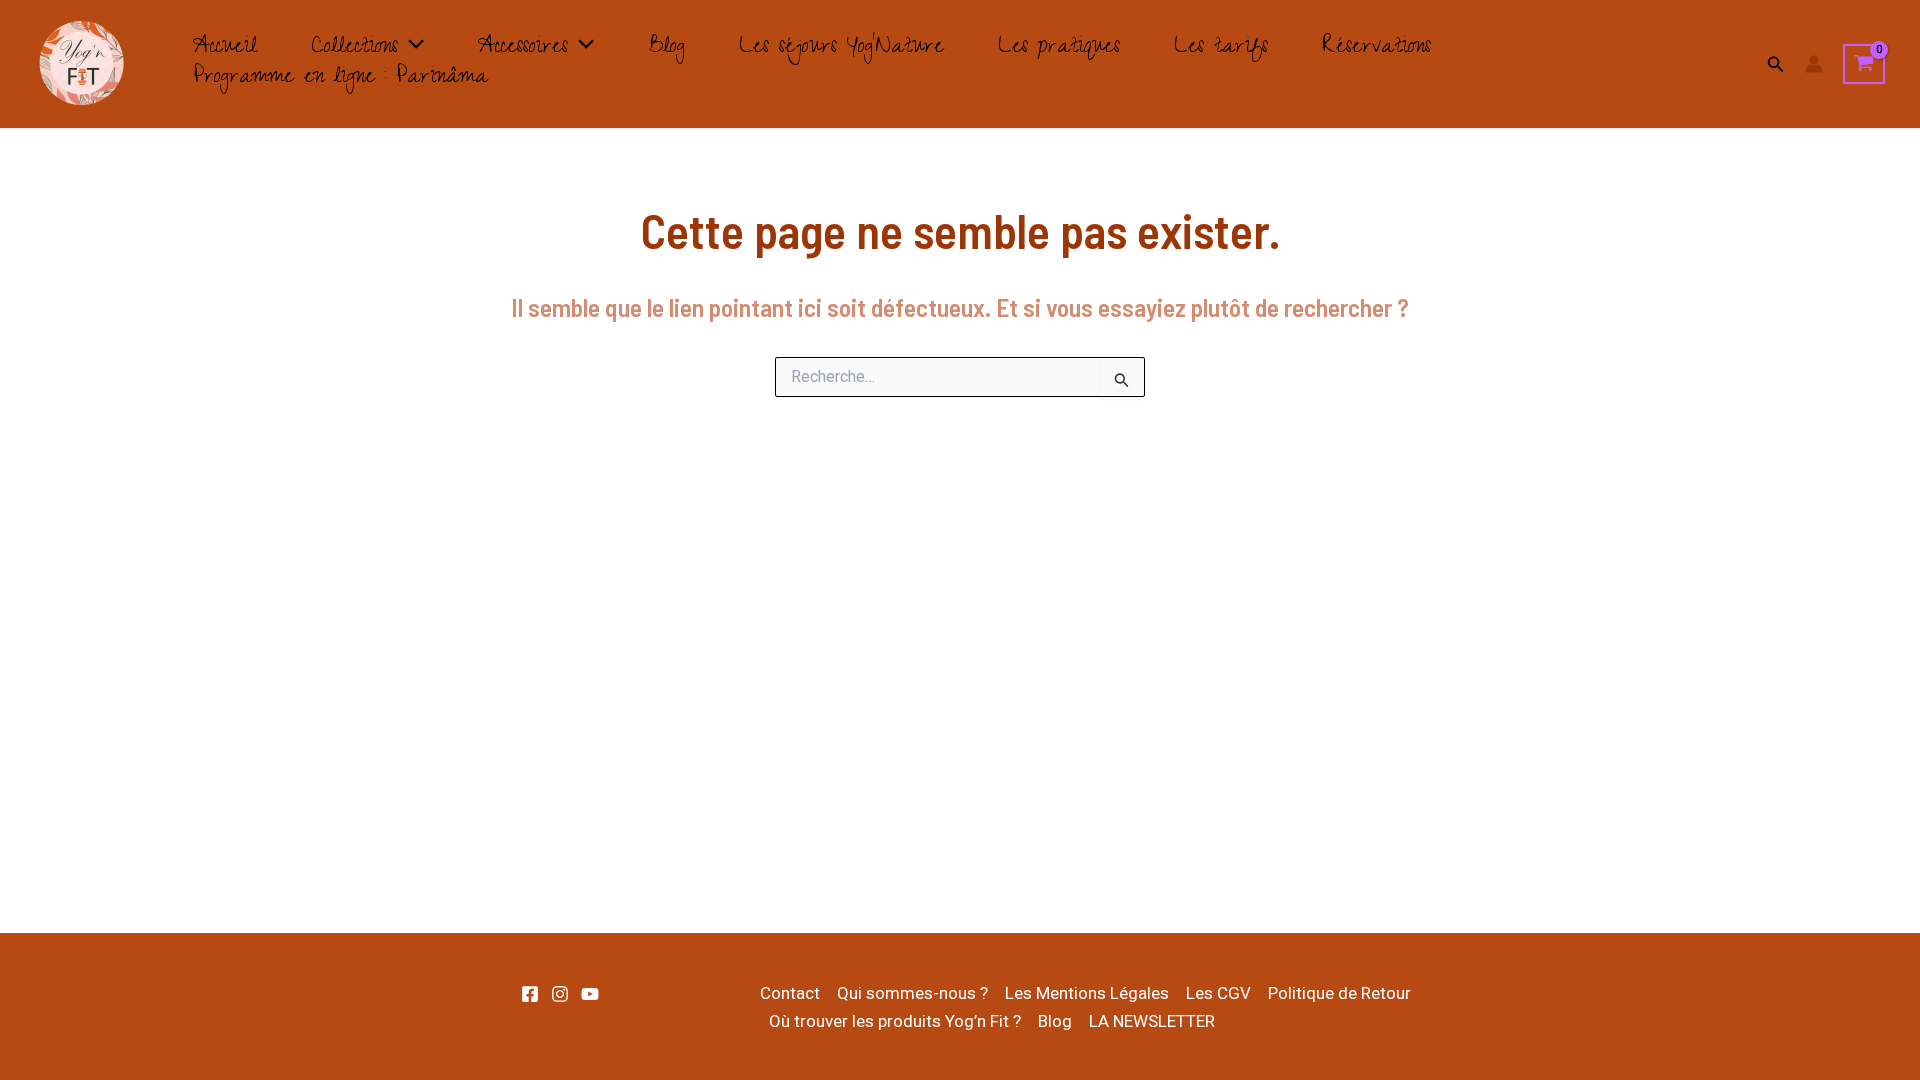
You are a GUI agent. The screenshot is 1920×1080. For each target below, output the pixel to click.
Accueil (225, 49)
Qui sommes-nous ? (912, 993)
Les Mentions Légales (1087, 993)
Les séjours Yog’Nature (841, 49)
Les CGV (1218, 993)
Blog (666, 49)
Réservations (1376, 49)
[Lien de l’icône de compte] (1814, 64)
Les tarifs (1221, 49)
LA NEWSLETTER (1152, 1021)
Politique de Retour (1339, 993)
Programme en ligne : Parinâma (340, 79)
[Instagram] (560, 994)
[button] (411, 49)
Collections (354, 49)
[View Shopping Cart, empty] (1864, 64)
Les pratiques (1059, 49)
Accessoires (523, 49)
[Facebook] (530, 994)
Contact (790, 993)
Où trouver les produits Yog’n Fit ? (895, 1021)
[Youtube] (590, 994)
